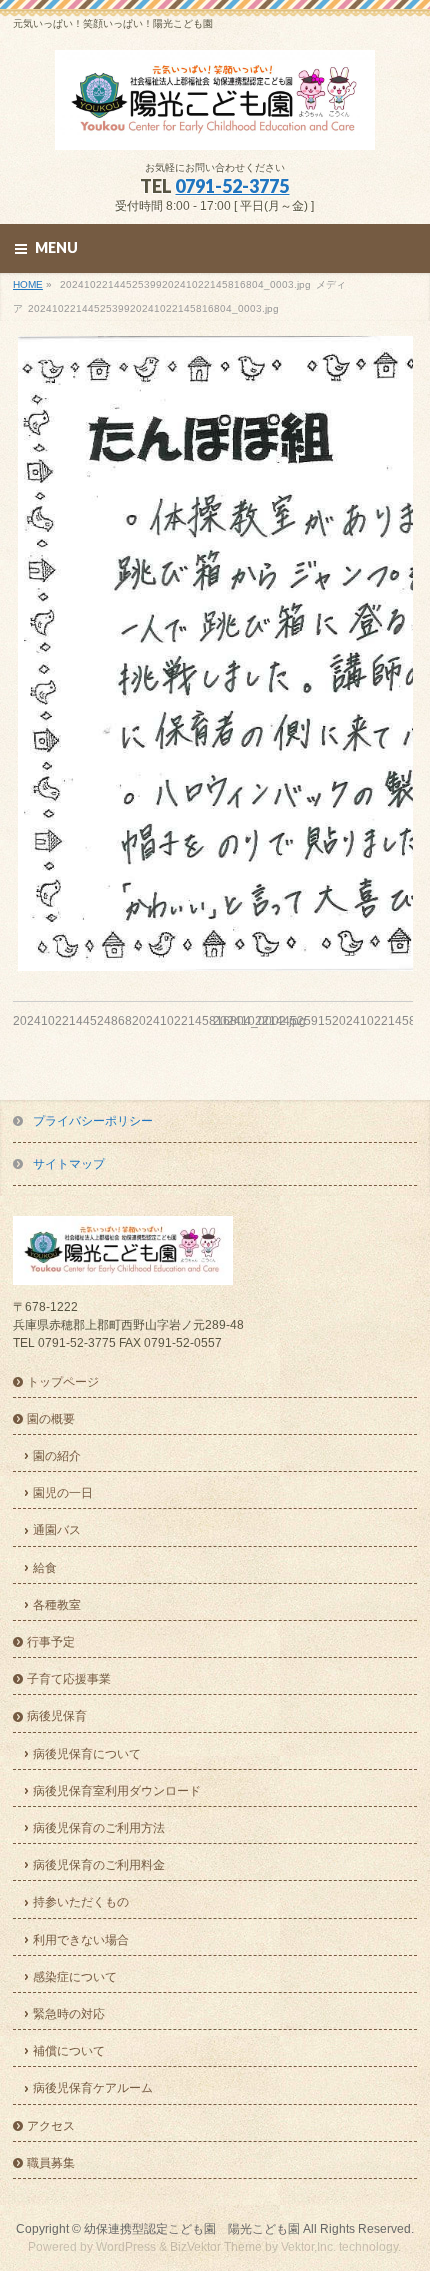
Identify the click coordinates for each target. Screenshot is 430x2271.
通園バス (57, 1530)
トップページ (63, 1382)
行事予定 (51, 1642)
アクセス (51, 2126)
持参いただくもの (81, 1902)
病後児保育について (87, 1754)
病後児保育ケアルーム (93, 2088)
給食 (45, 1568)
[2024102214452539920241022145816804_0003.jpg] (213, 653)
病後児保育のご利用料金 (99, 1865)
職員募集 (51, 2163)
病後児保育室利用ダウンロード (117, 1791)
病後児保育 (57, 1716)
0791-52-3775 (232, 186)
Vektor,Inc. (308, 2247)
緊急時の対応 (69, 2014)
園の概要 (51, 1419)
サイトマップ (69, 1164)
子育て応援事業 (69, 1679)
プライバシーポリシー (93, 1121)
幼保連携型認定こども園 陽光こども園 (192, 2229)
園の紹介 (57, 1456)
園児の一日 (63, 1493)
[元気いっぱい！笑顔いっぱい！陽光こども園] (215, 127)
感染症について (75, 1977)
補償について (69, 2051)
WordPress (126, 2247)
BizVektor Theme (216, 2247)
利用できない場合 (81, 1940)
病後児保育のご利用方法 (99, 1828)
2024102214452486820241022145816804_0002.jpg (159, 1021)
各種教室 (57, 1605)
